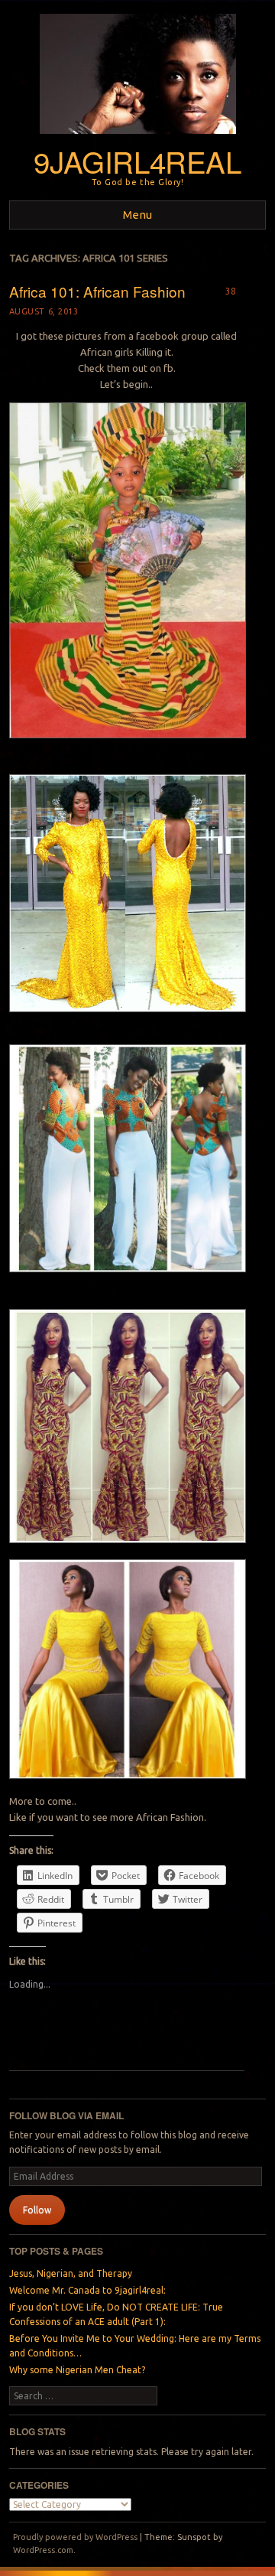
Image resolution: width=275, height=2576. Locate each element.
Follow (37, 2210)
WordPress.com (43, 2550)
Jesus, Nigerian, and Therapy (71, 2273)
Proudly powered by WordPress (75, 2537)
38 (231, 291)
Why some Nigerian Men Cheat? (77, 2370)
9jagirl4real (137, 161)
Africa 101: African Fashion (97, 291)
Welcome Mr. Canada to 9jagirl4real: (87, 2290)
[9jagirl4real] (138, 138)
